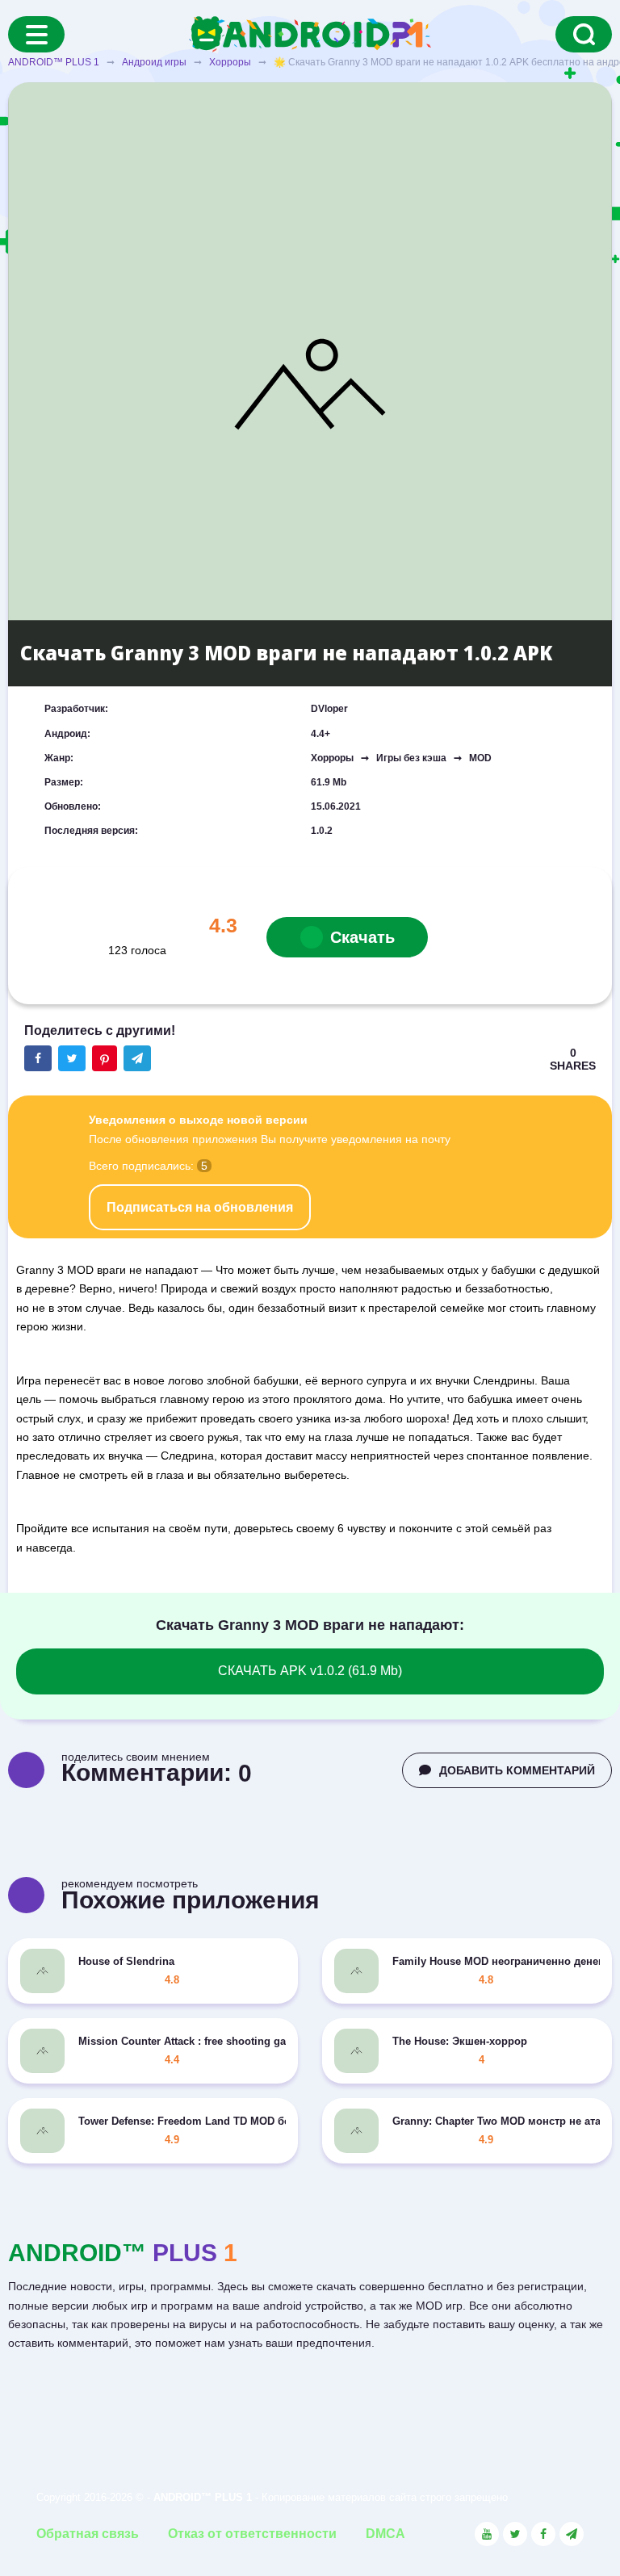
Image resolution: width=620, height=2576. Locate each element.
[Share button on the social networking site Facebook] (38, 1058)
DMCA (385, 2534)
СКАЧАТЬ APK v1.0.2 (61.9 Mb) (310, 1671)
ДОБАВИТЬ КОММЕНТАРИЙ (517, 1770)
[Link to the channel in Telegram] (572, 2534)
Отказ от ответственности (252, 2534)
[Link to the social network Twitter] (515, 2534)
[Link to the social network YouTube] (487, 2534)
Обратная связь (88, 2534)
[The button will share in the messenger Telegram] (137, 1058)
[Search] (584, 34)
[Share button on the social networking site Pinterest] (105, 1058)
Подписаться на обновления (200, 1207)
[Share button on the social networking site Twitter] (72, 1058)
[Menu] (36, 34)
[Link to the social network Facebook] (543, 2534)
